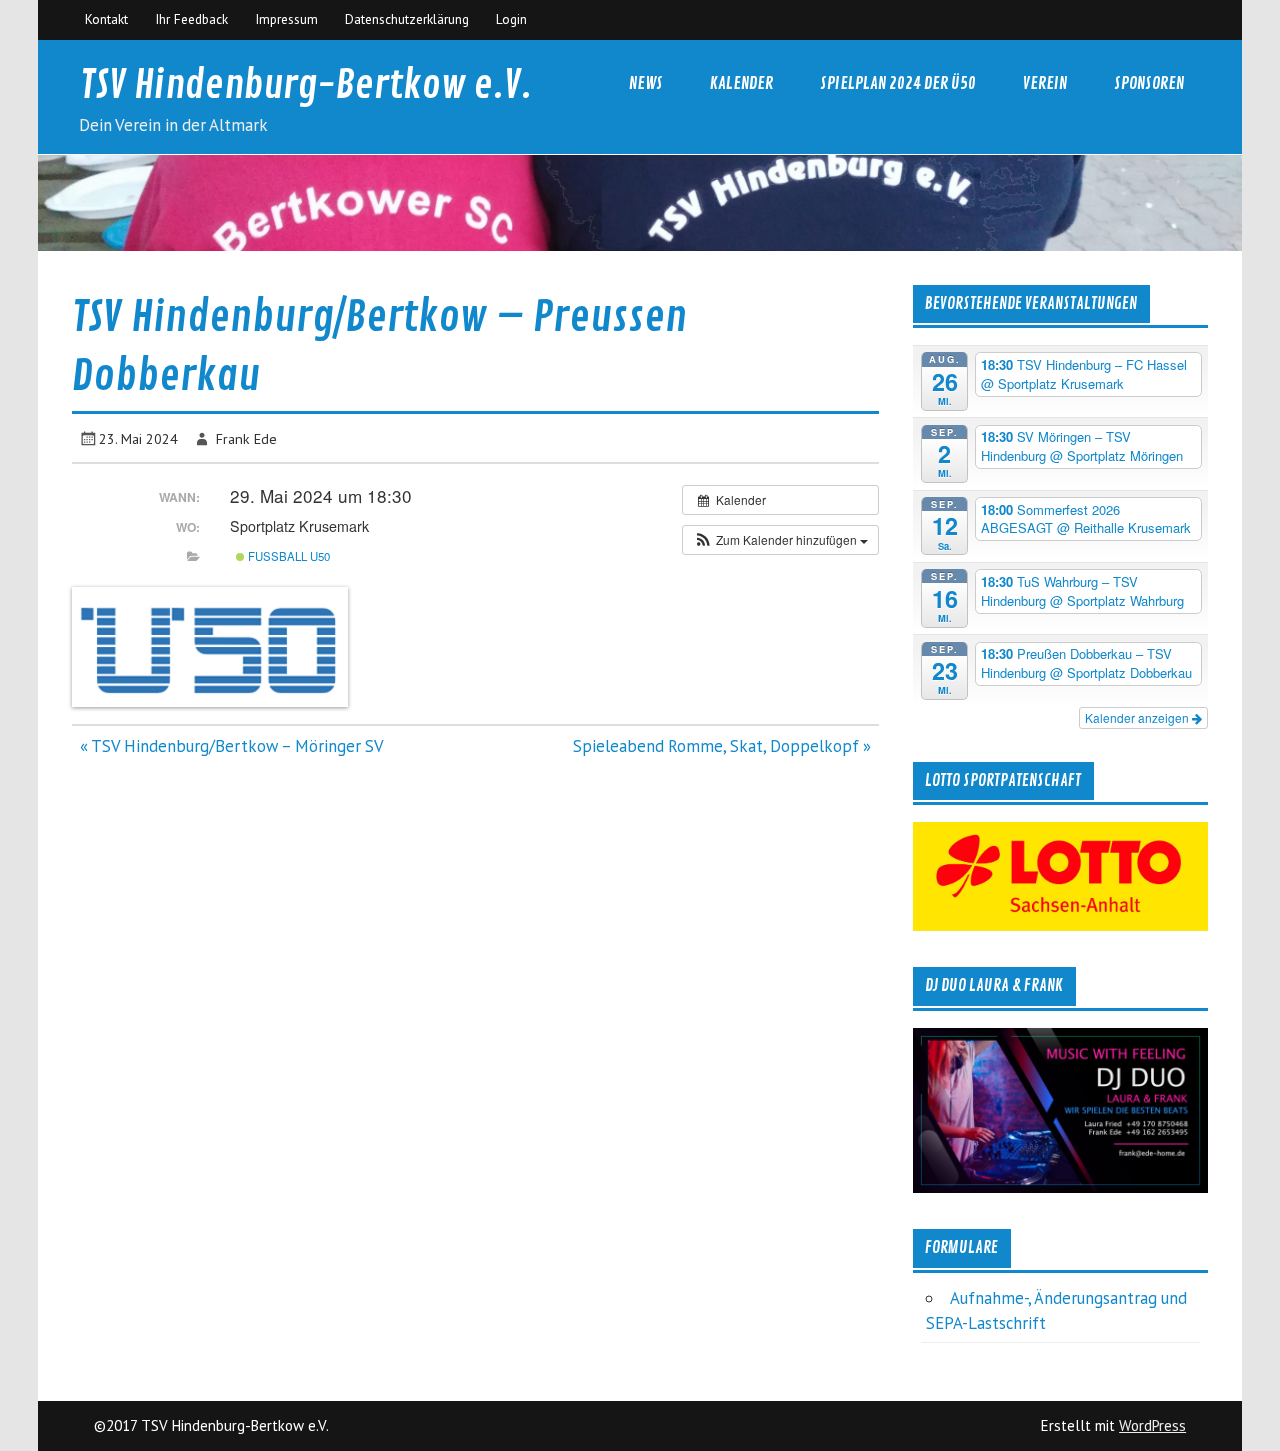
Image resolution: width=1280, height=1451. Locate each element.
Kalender (741, 83)
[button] (780, 540)
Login (511, 19)
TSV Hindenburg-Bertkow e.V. (306, 85)
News (646, 83)
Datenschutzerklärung (407, 19)
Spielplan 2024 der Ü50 (898, 83)
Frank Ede (246, 438)
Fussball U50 (287, 556)
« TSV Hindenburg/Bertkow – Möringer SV (232, 746)
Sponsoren (1149, 83)
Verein (1045, 83)
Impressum (286, 19)
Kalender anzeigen (1138, 717)
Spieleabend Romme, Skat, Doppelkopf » (722, 746)
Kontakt (106, 19)
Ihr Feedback (191, 19)
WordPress (1152, 1425)
